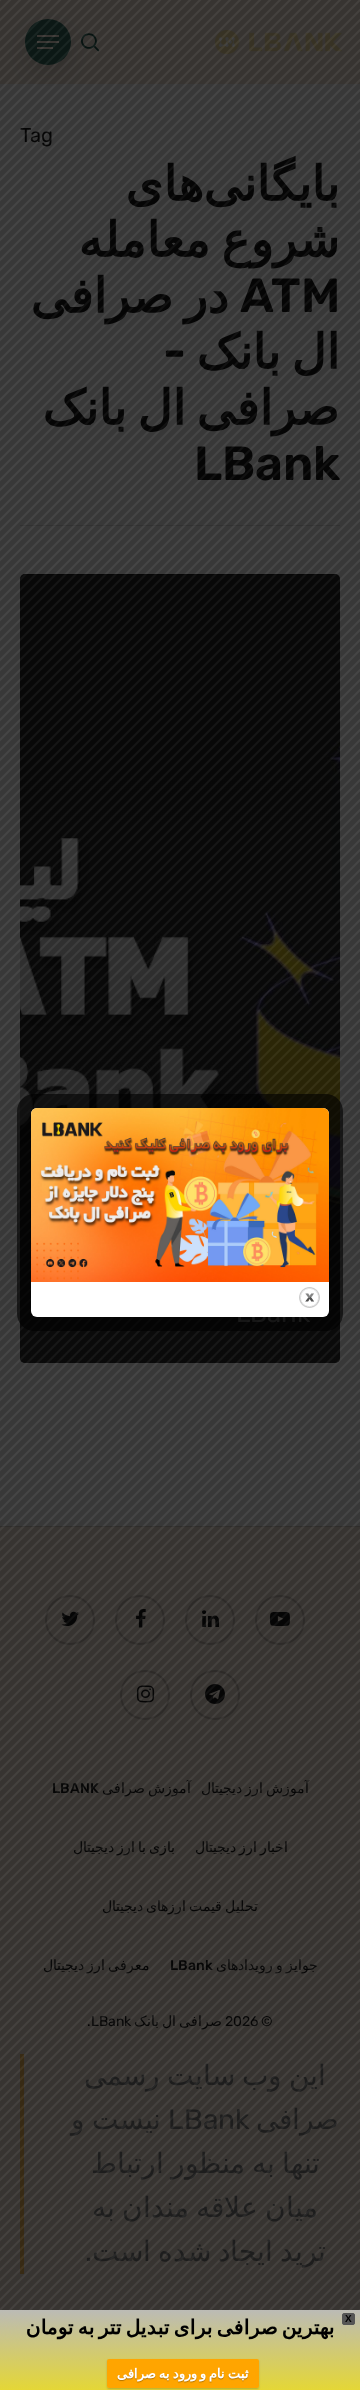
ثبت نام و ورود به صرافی (183, 2373)
